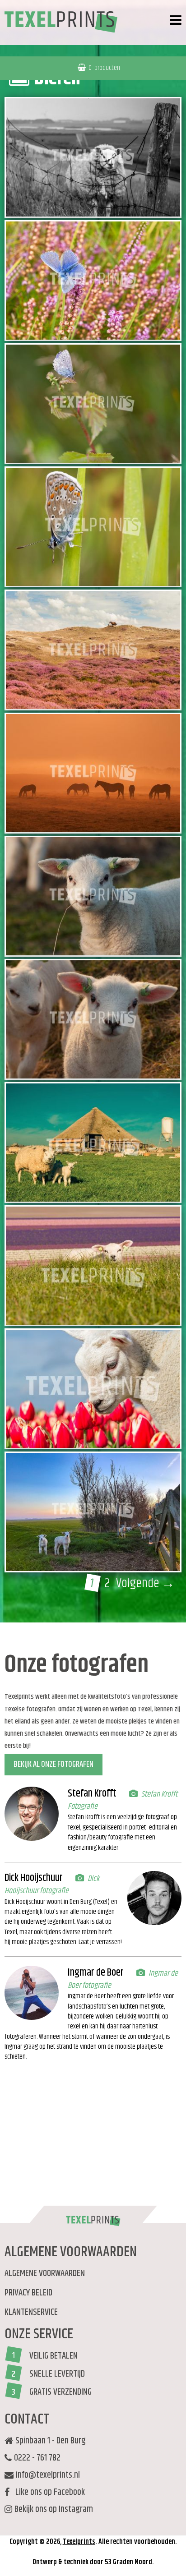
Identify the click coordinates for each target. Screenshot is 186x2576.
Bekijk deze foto (104, 187)
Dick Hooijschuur (34, 1878)
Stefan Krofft (92, 1794)
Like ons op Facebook (48, 2493)
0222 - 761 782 (37, 2458)
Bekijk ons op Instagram (54, 2510)
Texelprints (79, 2542)
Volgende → (145, 1584)
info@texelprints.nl (48, 2475)
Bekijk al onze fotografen (53, 1765)
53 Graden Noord (128, 2562)
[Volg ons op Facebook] (7, 2529)
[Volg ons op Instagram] (10, 2523)
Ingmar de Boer (96, 1973)
